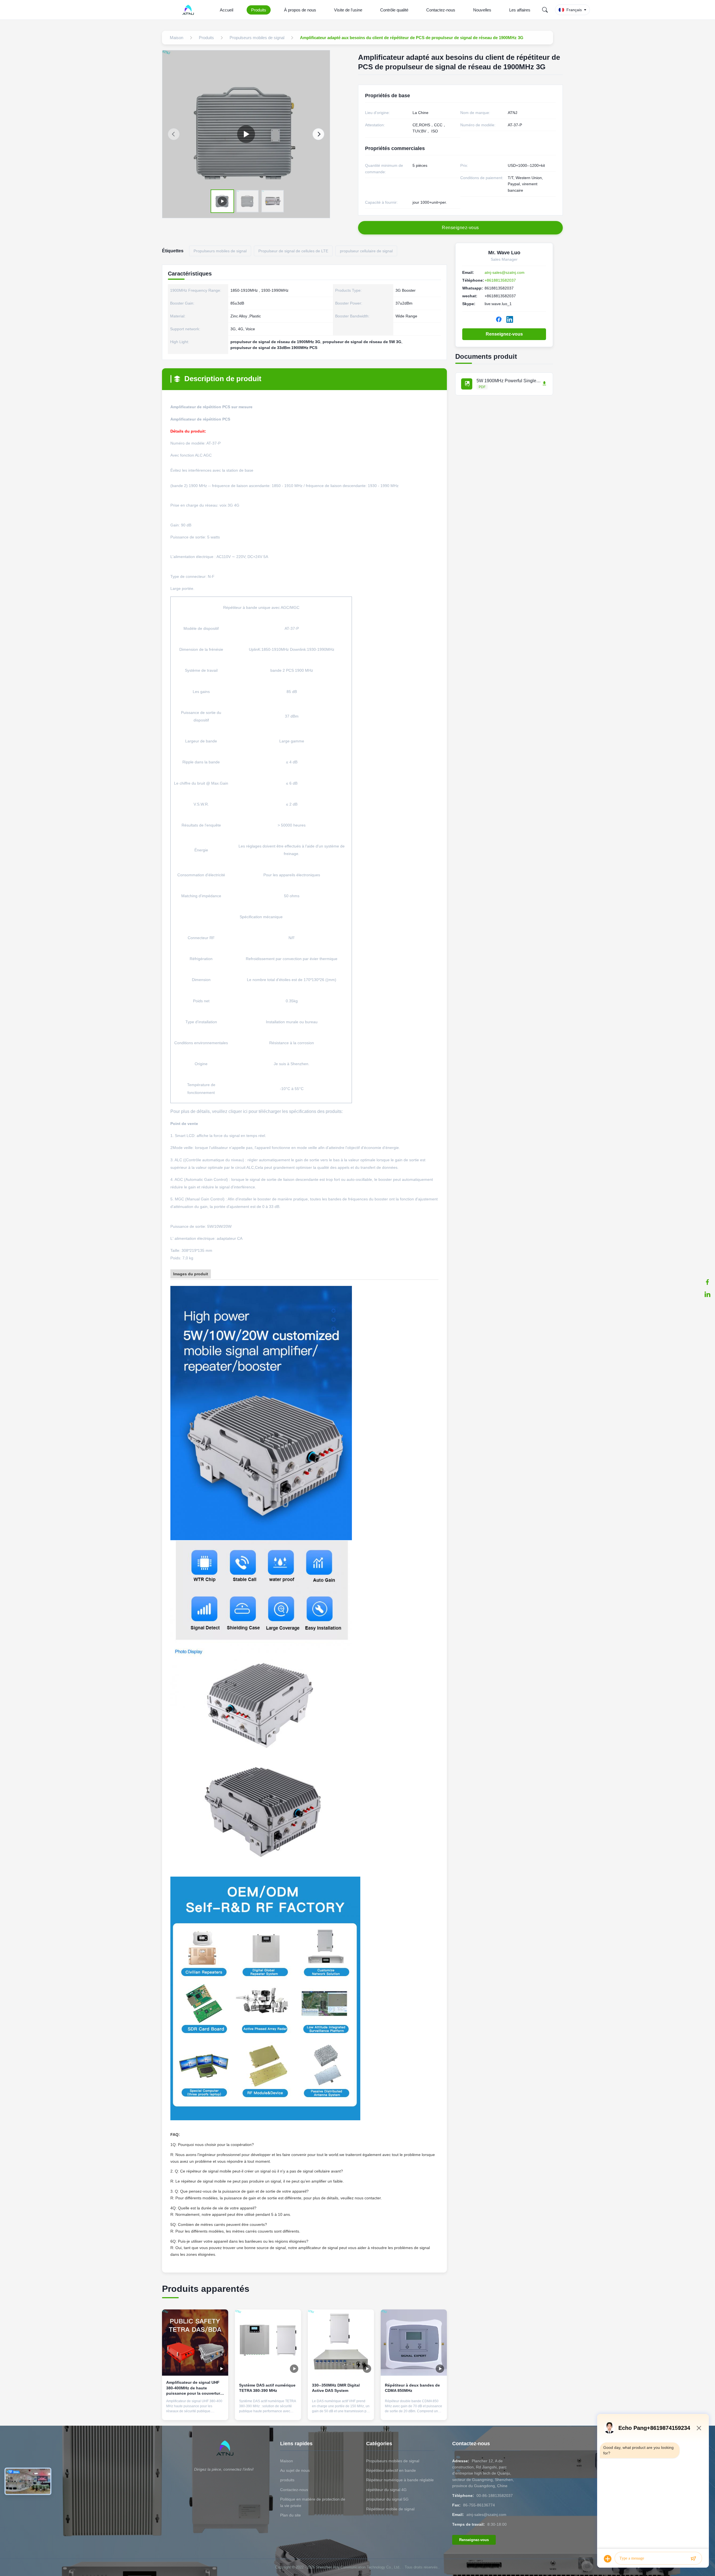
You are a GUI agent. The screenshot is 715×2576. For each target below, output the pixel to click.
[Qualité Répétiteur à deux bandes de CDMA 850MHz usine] (414, 2343)
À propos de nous (300, 10)
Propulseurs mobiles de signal (393, 2461)
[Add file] (608, 2559)
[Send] (693, 2559)
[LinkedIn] (707, 1294)
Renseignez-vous (504, 334)
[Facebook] (707, 1282)
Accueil (227, 10)
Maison (287, 2461)
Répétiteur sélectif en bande (391, 2470)
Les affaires (520, 10)
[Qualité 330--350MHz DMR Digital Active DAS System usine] (341, 2343)
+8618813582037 (500, 280)
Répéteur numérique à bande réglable (400, 2480)
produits (287, 2480)
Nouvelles (482, 10)
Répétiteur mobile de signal (390, 2509)
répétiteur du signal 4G (386, 2490)
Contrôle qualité (394, 10)
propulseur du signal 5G (387, 2499)
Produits (259, 10)
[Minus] (699, 2428)
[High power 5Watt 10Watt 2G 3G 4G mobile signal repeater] (246, 134)
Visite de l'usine (348, 10)
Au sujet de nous (295, 2470)
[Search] (545, 10)
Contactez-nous (441, 10)
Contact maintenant (195, 2411)
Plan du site (290, 2515)
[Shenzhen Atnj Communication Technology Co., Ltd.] (189, 10)
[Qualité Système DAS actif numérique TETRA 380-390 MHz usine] (268, 2343)
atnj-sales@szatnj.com (505, 272)
